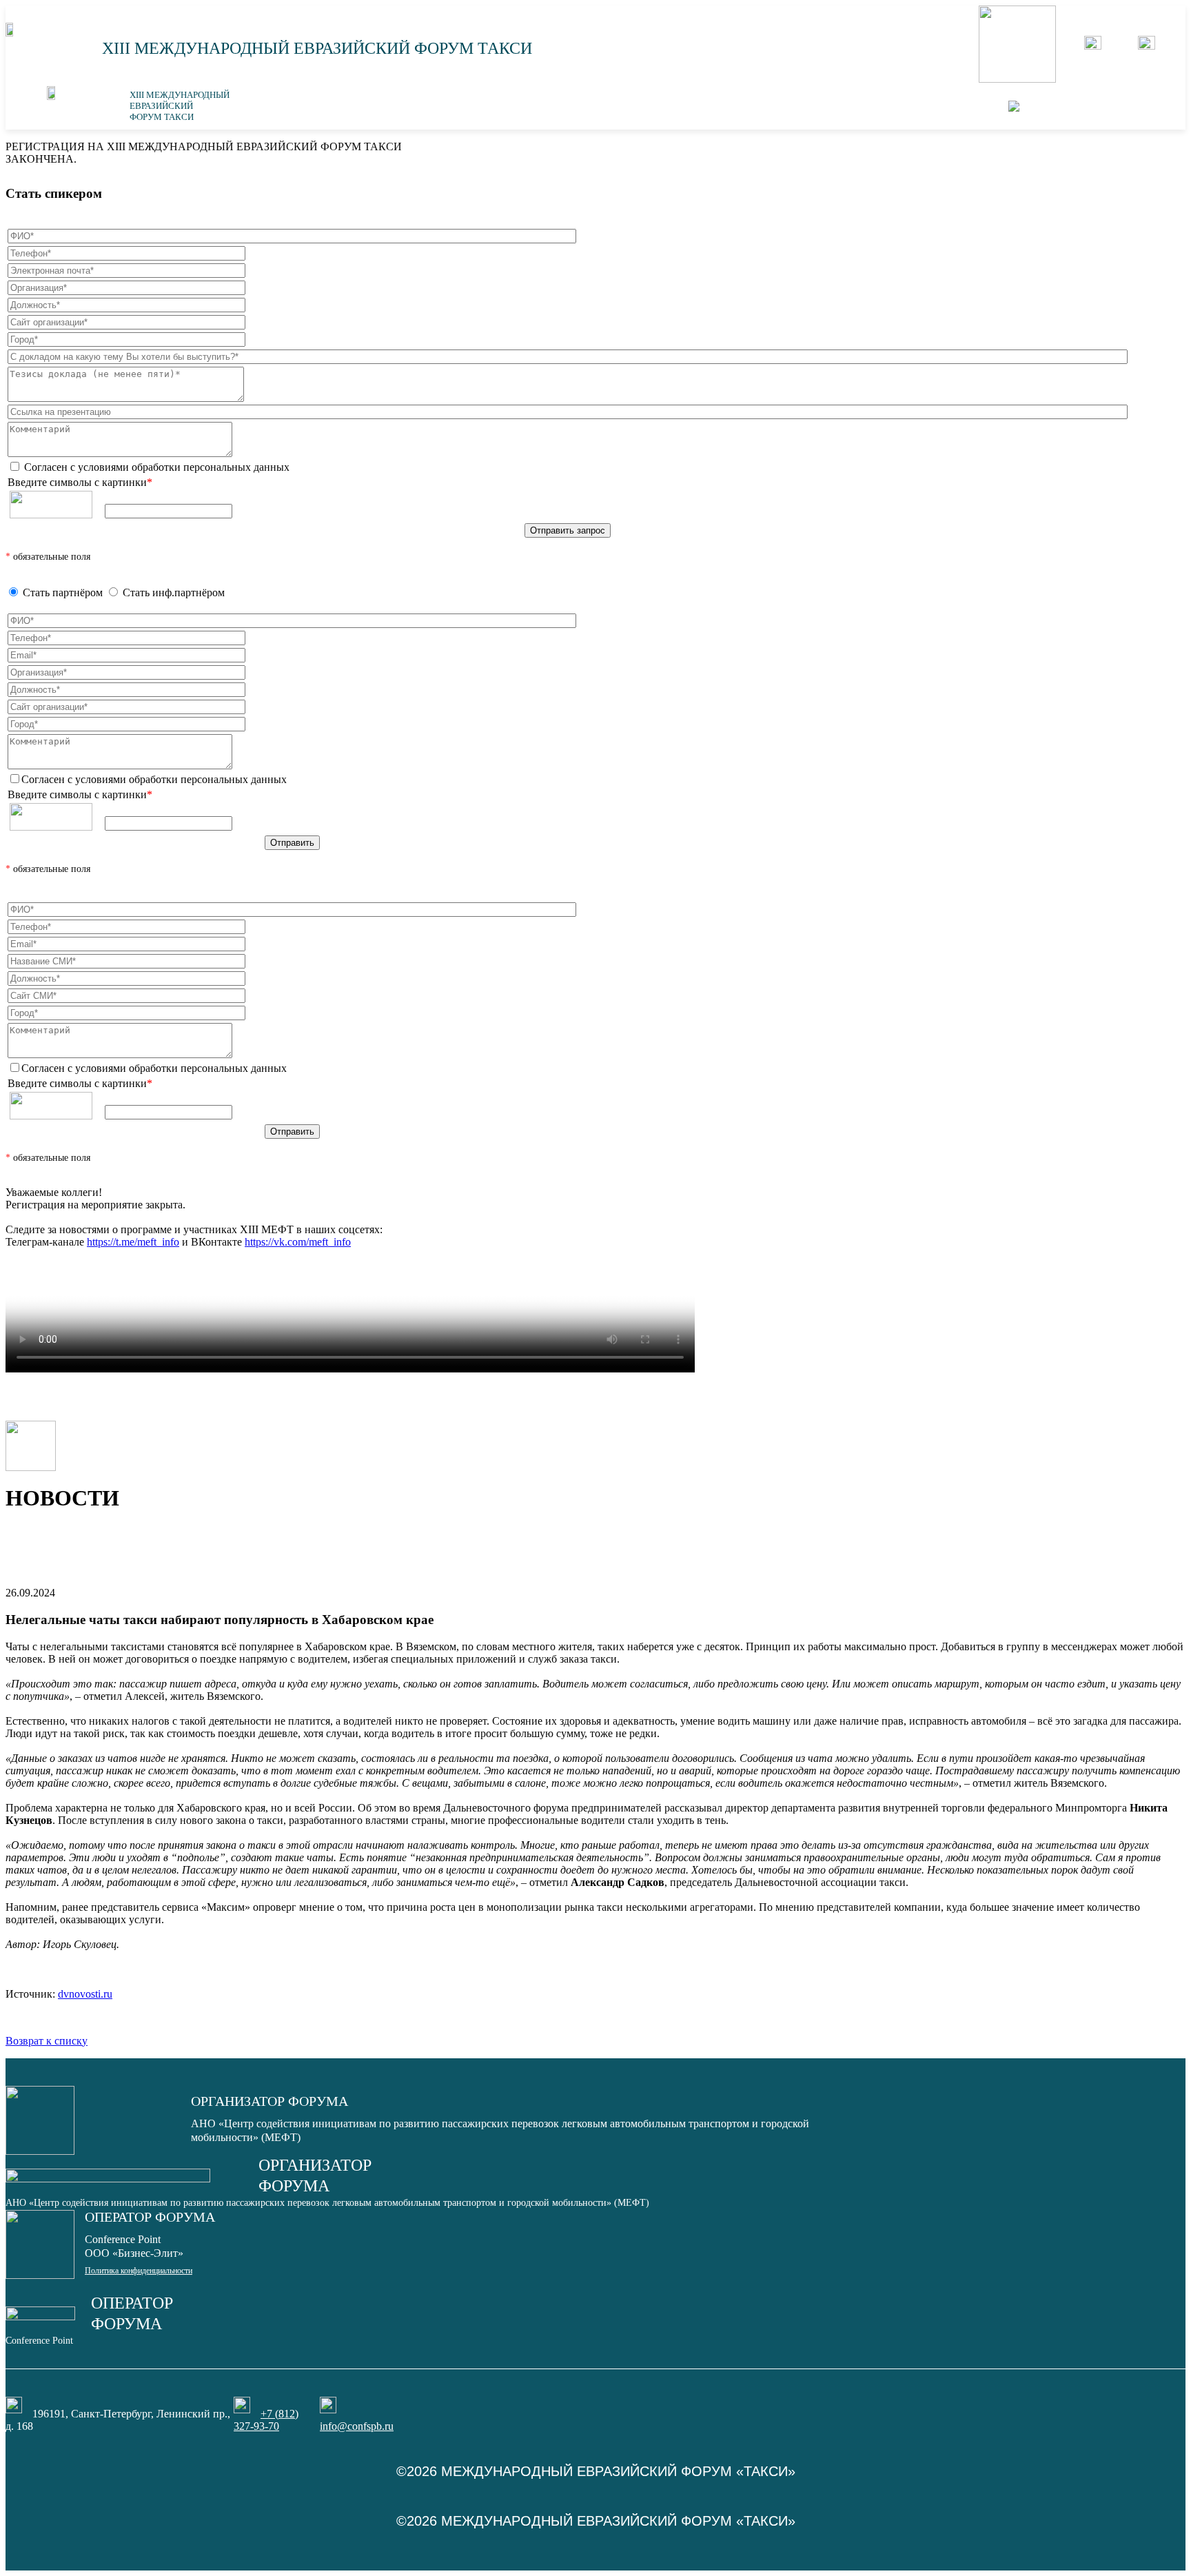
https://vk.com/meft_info (298, 1242)
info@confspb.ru (357, 2426)
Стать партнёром (63, 592)
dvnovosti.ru (85, 1994)
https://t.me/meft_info (133, 1242)
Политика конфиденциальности (139, 2271)
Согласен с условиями (155, 467)
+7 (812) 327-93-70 (266, 2420)
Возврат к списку (47, 2041)
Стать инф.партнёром (174, 592)
